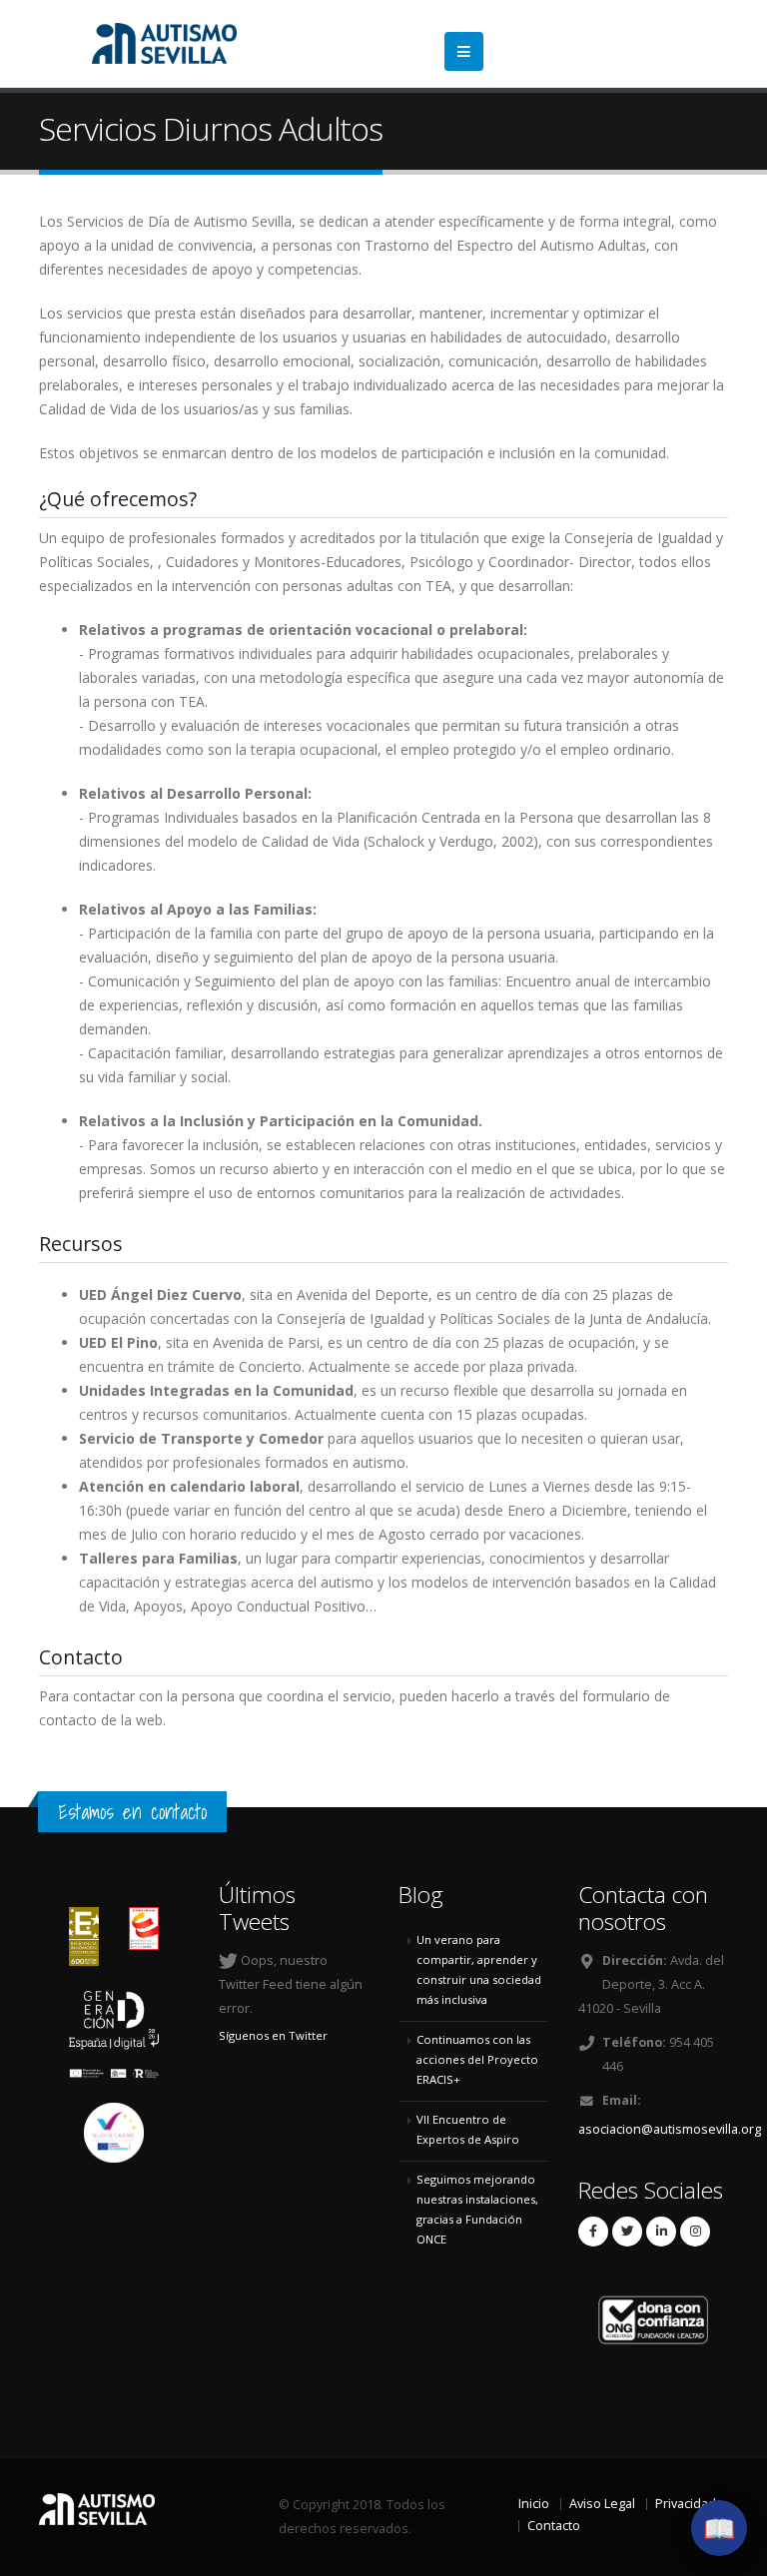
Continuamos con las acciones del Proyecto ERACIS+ (477, 2059)
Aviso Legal (602, 2504)
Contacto (554, 2526)
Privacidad (686, 2504)
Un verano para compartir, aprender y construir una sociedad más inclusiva (479, 1969)
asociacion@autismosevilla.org (670, 2129)
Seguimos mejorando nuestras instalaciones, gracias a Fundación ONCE (477, 2209)
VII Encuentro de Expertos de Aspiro (468, 2129)
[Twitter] (627, 2232)
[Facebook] (593, 2232)
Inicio (534, 2504)
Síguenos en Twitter (273, 2035)
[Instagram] (695, 2232)
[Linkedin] (661, 2232)
